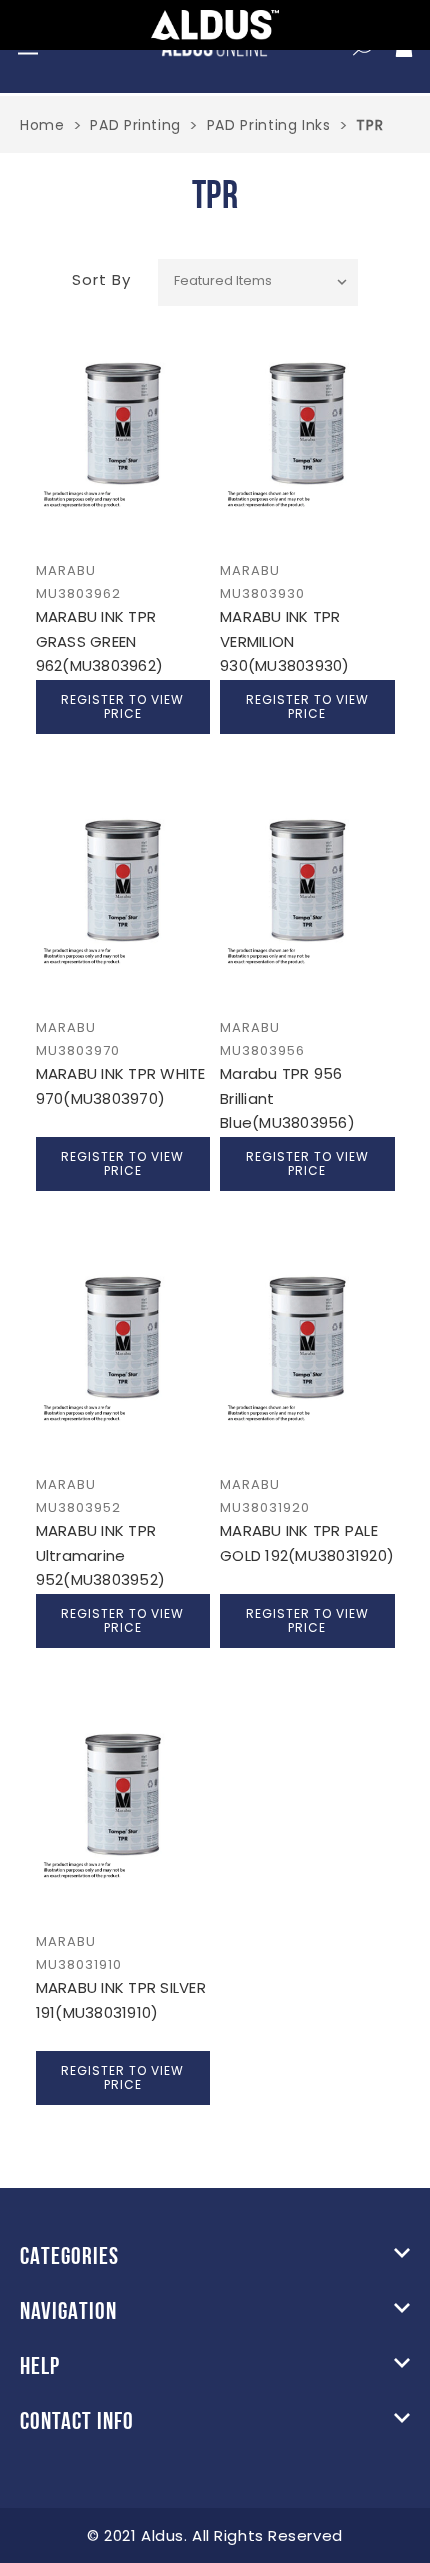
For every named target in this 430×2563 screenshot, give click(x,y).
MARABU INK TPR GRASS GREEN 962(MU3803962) (100, 641)
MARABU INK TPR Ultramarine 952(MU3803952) (101, 1555)
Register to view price (122, 706)
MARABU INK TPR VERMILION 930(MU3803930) (285, 641)
